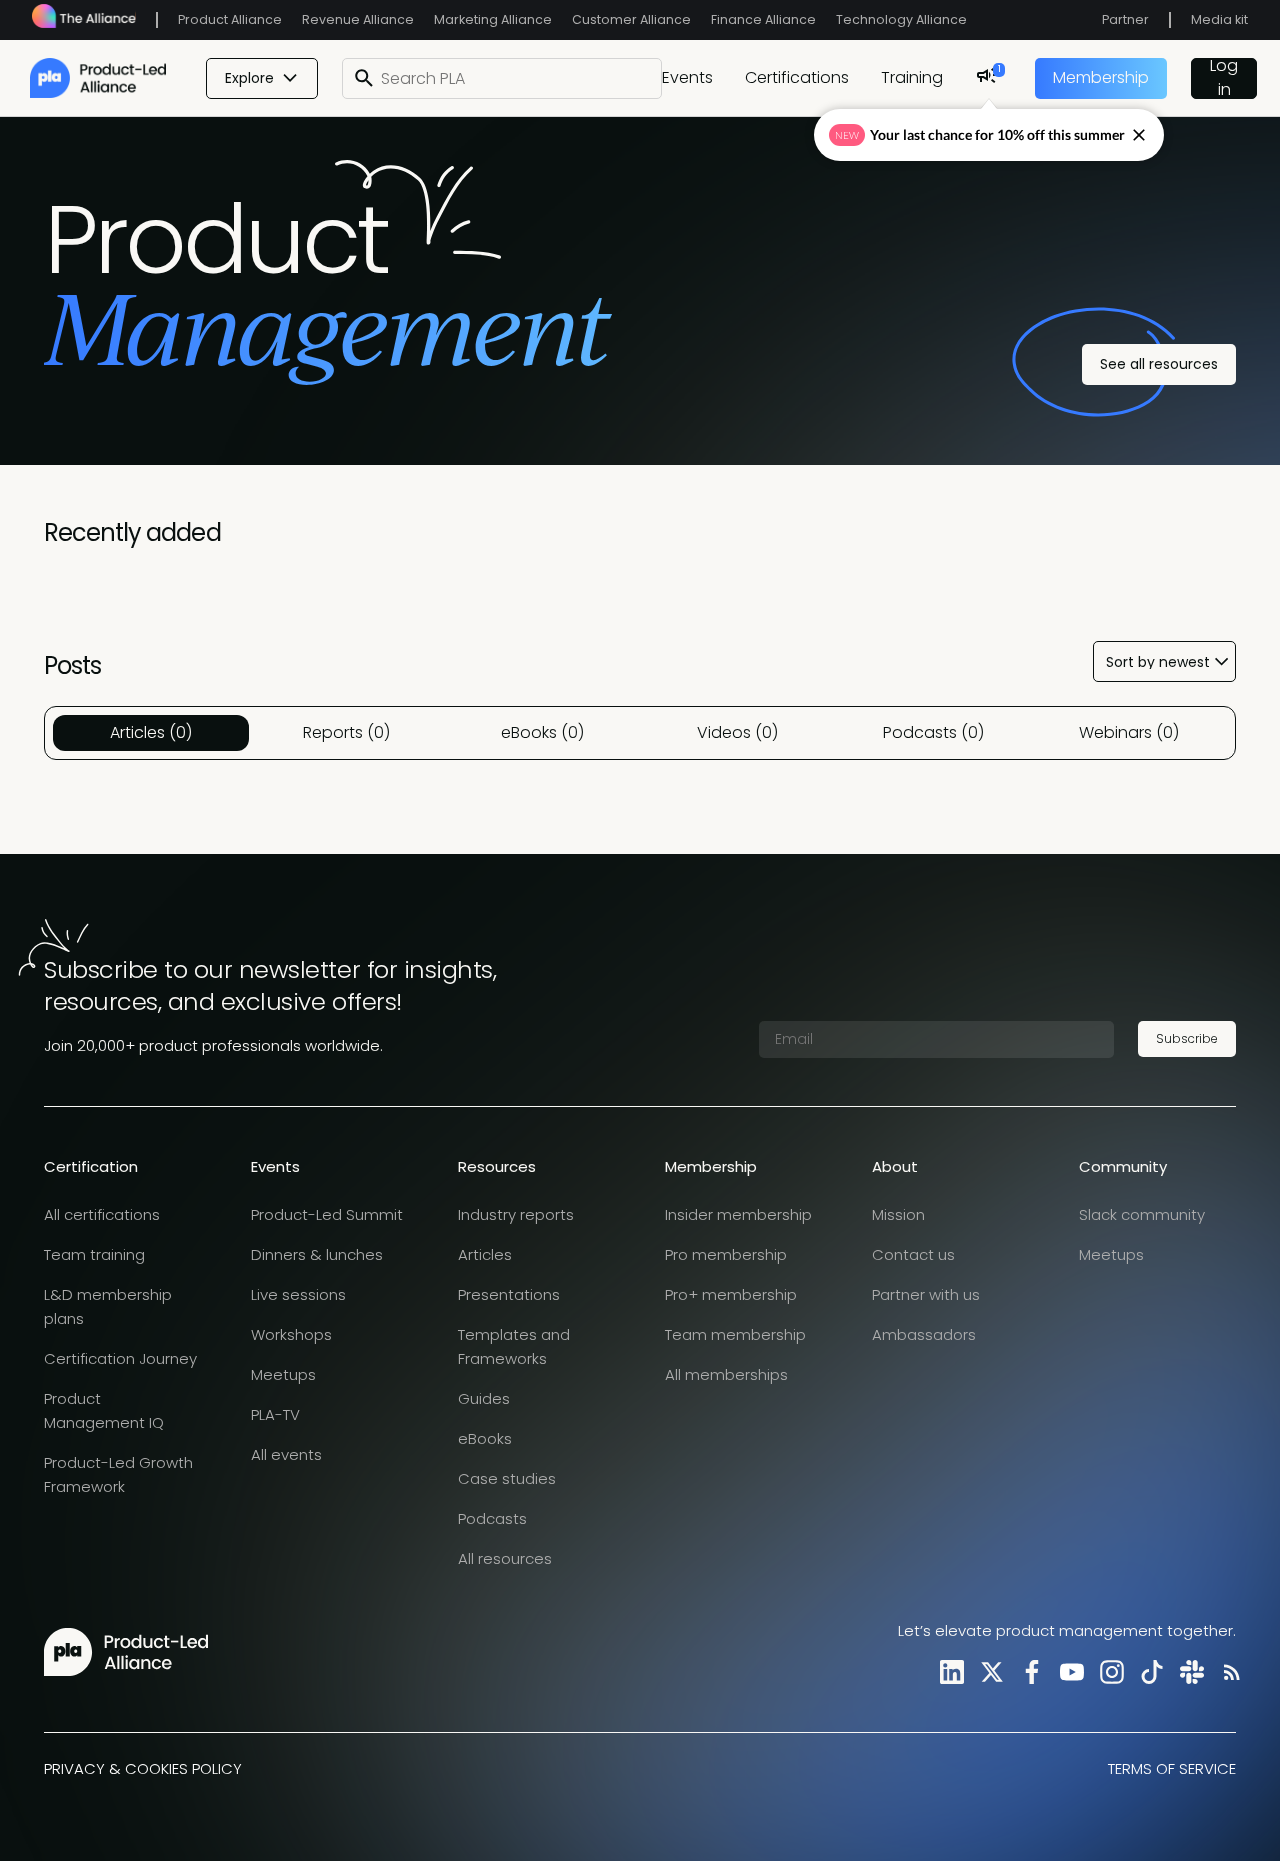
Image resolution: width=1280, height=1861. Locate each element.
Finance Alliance (763, 19)
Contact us (913, 1254)
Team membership (735, 1334)
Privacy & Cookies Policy (143, 1768)
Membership (1101, 77)
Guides (484, 1398)
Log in (1224, 78)
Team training (94, 1254)
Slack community (1142, 1214)
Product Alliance (230, 19)
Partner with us (926, 1294)
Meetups (283, 1374)
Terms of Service (1172, 1768)
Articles (485, 1254)
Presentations (509, 1294)
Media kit (1219, 19)
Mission (898, 1214)
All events (286, 1454)
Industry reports (516, 1214)
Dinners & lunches (317, 1254)
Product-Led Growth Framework (118, 1474)
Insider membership (738, 1214)
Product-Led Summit (327, 1214)
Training (912, 77)
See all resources (1159, 364)
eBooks (485, 1438)
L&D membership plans (108, 1306)
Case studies (507, 1478)
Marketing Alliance (493, 19)
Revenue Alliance (358, 19)
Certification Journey (120, 1358)
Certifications (797, 77)
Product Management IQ (104, 1410)
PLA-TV (275, 1414)
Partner (1125, 19)
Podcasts (492, 1518)
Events (687, 77)
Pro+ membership (731, 1294)
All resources (505, 1558)
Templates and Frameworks (514, 1346)
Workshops (291, 1334)
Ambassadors (924, 1334)
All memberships (726, 1374)
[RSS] (1228, 1671)
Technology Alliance (901, 19)
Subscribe (1187, 1038)
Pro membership (726, 1254)
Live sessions (298, 1294)
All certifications (102, 1214)
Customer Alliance (631, 19)
